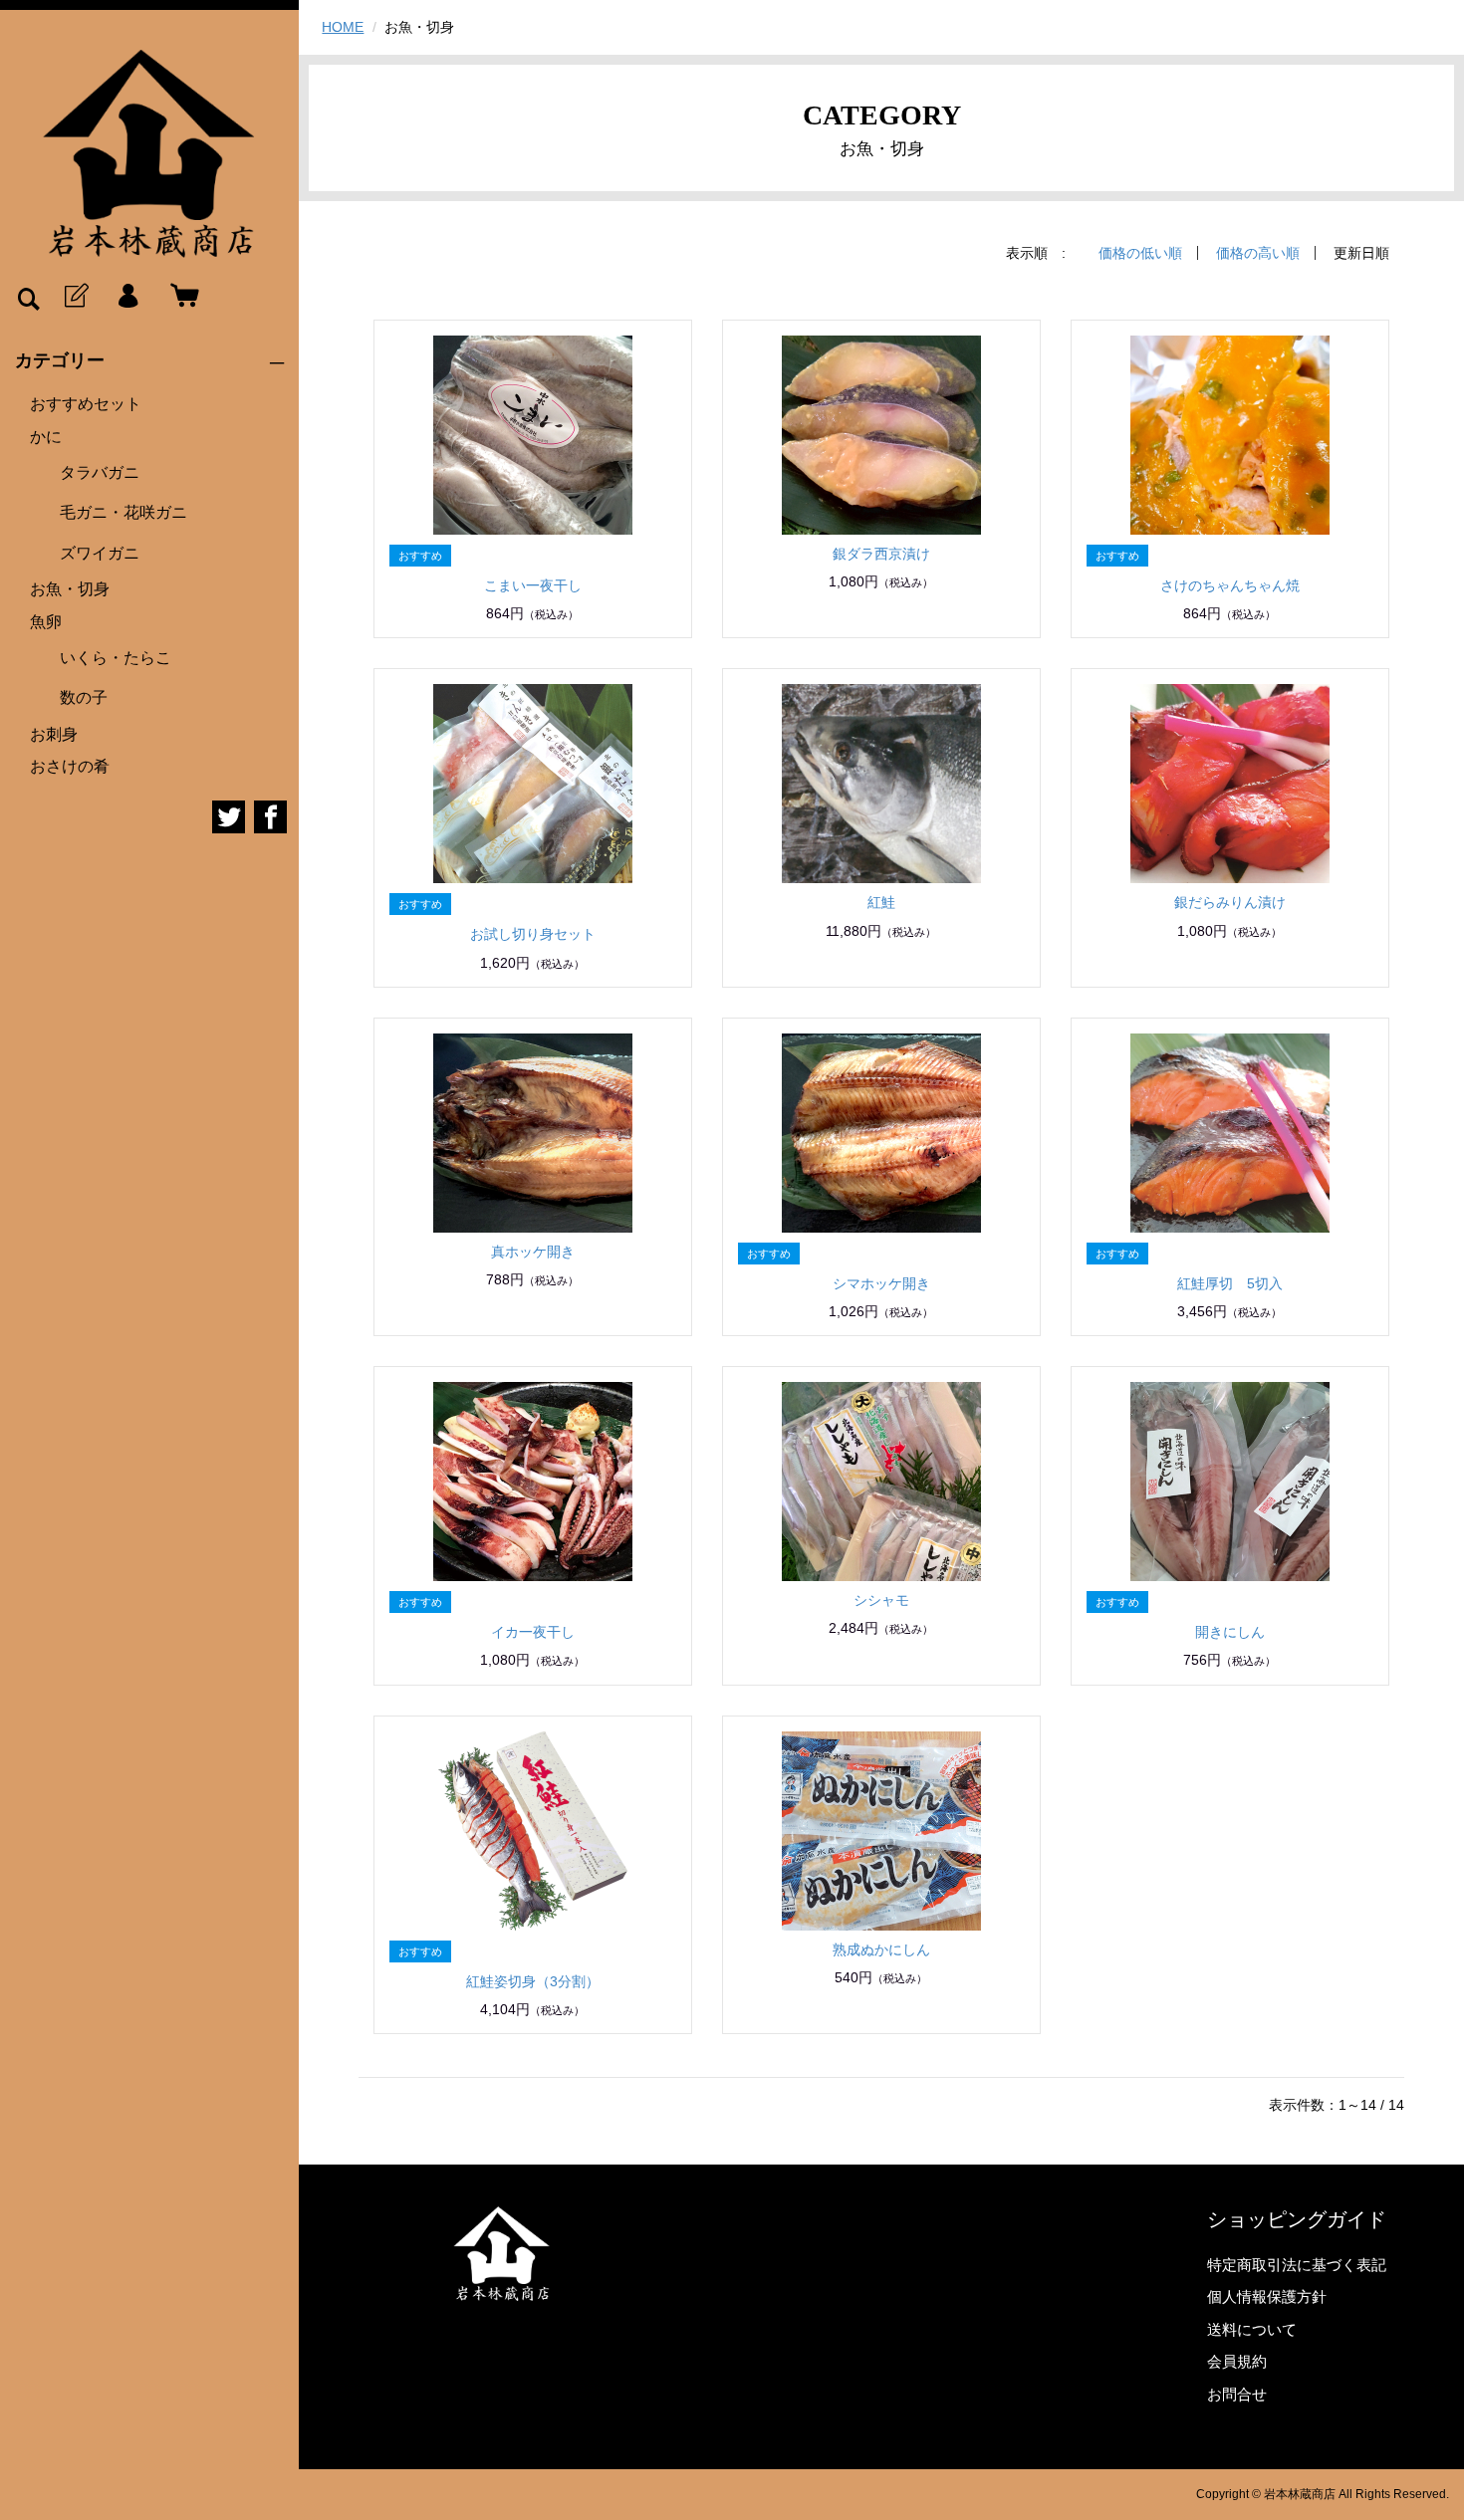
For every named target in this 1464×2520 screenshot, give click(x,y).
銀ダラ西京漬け (881, 554)
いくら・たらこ (116, 658)
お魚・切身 (70, 589)
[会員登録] (75, 297)
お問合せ (1237, 2394)
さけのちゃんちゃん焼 (1230, 585)
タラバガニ (100, 472)
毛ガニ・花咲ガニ (123, 512)
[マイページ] (127, 297)
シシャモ (881, 1600)
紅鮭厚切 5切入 (1230, 1283)
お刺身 (54, 734)
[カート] (180, 297)
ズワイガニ (100, 553)
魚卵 (46, 622)
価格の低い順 (1140, 253)
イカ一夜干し (533, 1632)
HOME (343, 27)
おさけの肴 (70, 766)
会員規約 (1237, 2361)
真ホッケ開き (533, 1252)
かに (46, 437)
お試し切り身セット (533, 934)
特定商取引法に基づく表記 (1297, 2265)
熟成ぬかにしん (881, 1949)
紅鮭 (881, 902)
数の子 (84, 697)
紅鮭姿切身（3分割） (533, 1981)
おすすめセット (86, 404)
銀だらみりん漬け (1230, 902)
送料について (1252, 2329)
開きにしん (1230, 1632)
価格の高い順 (1258, 253)
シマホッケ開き (881, 1283)
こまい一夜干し (533, 585)
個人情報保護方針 (1267, 2296)
